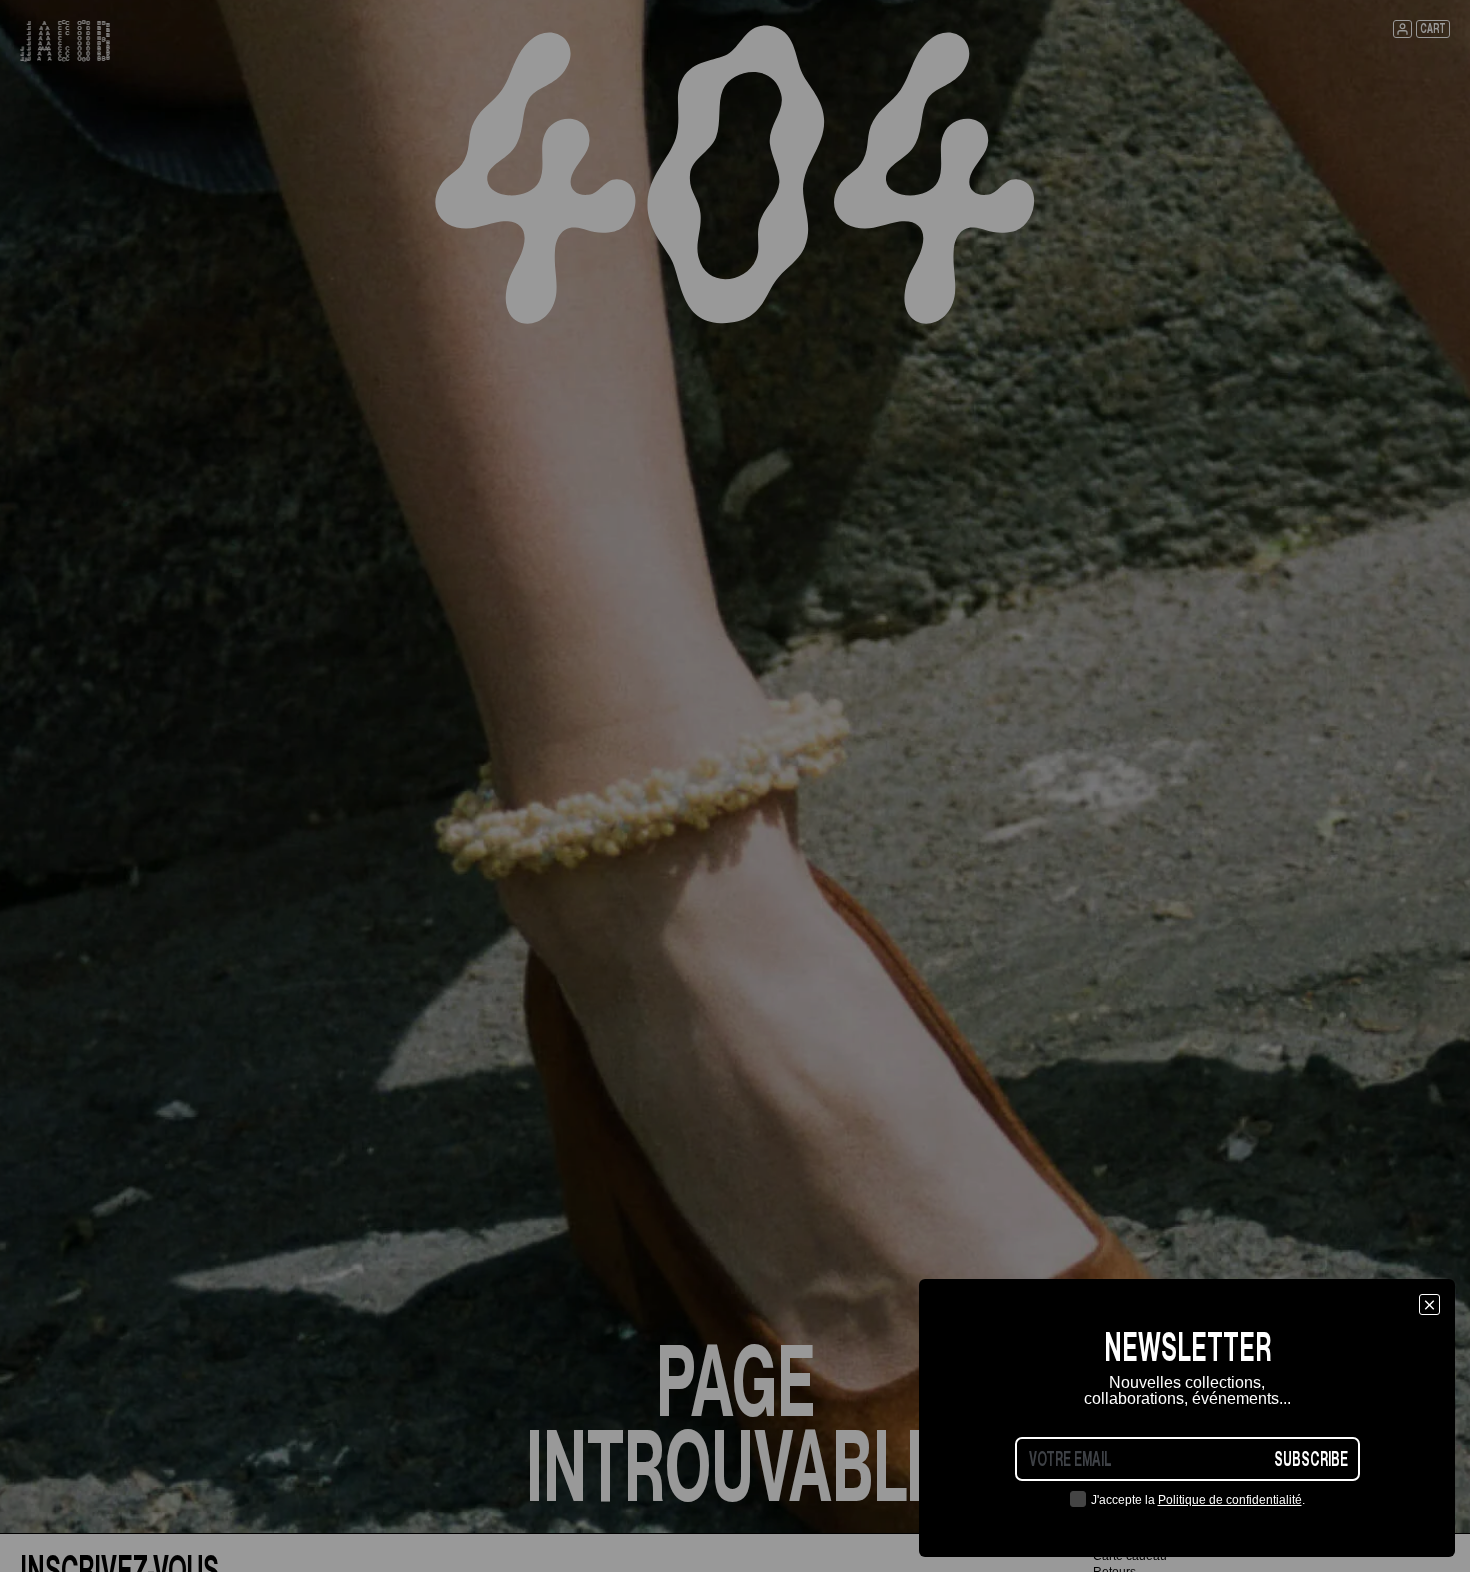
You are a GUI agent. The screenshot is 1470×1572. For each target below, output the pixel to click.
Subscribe (1311, 1459)
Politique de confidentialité (1230, 1500)
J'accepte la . (1198, 1500)
